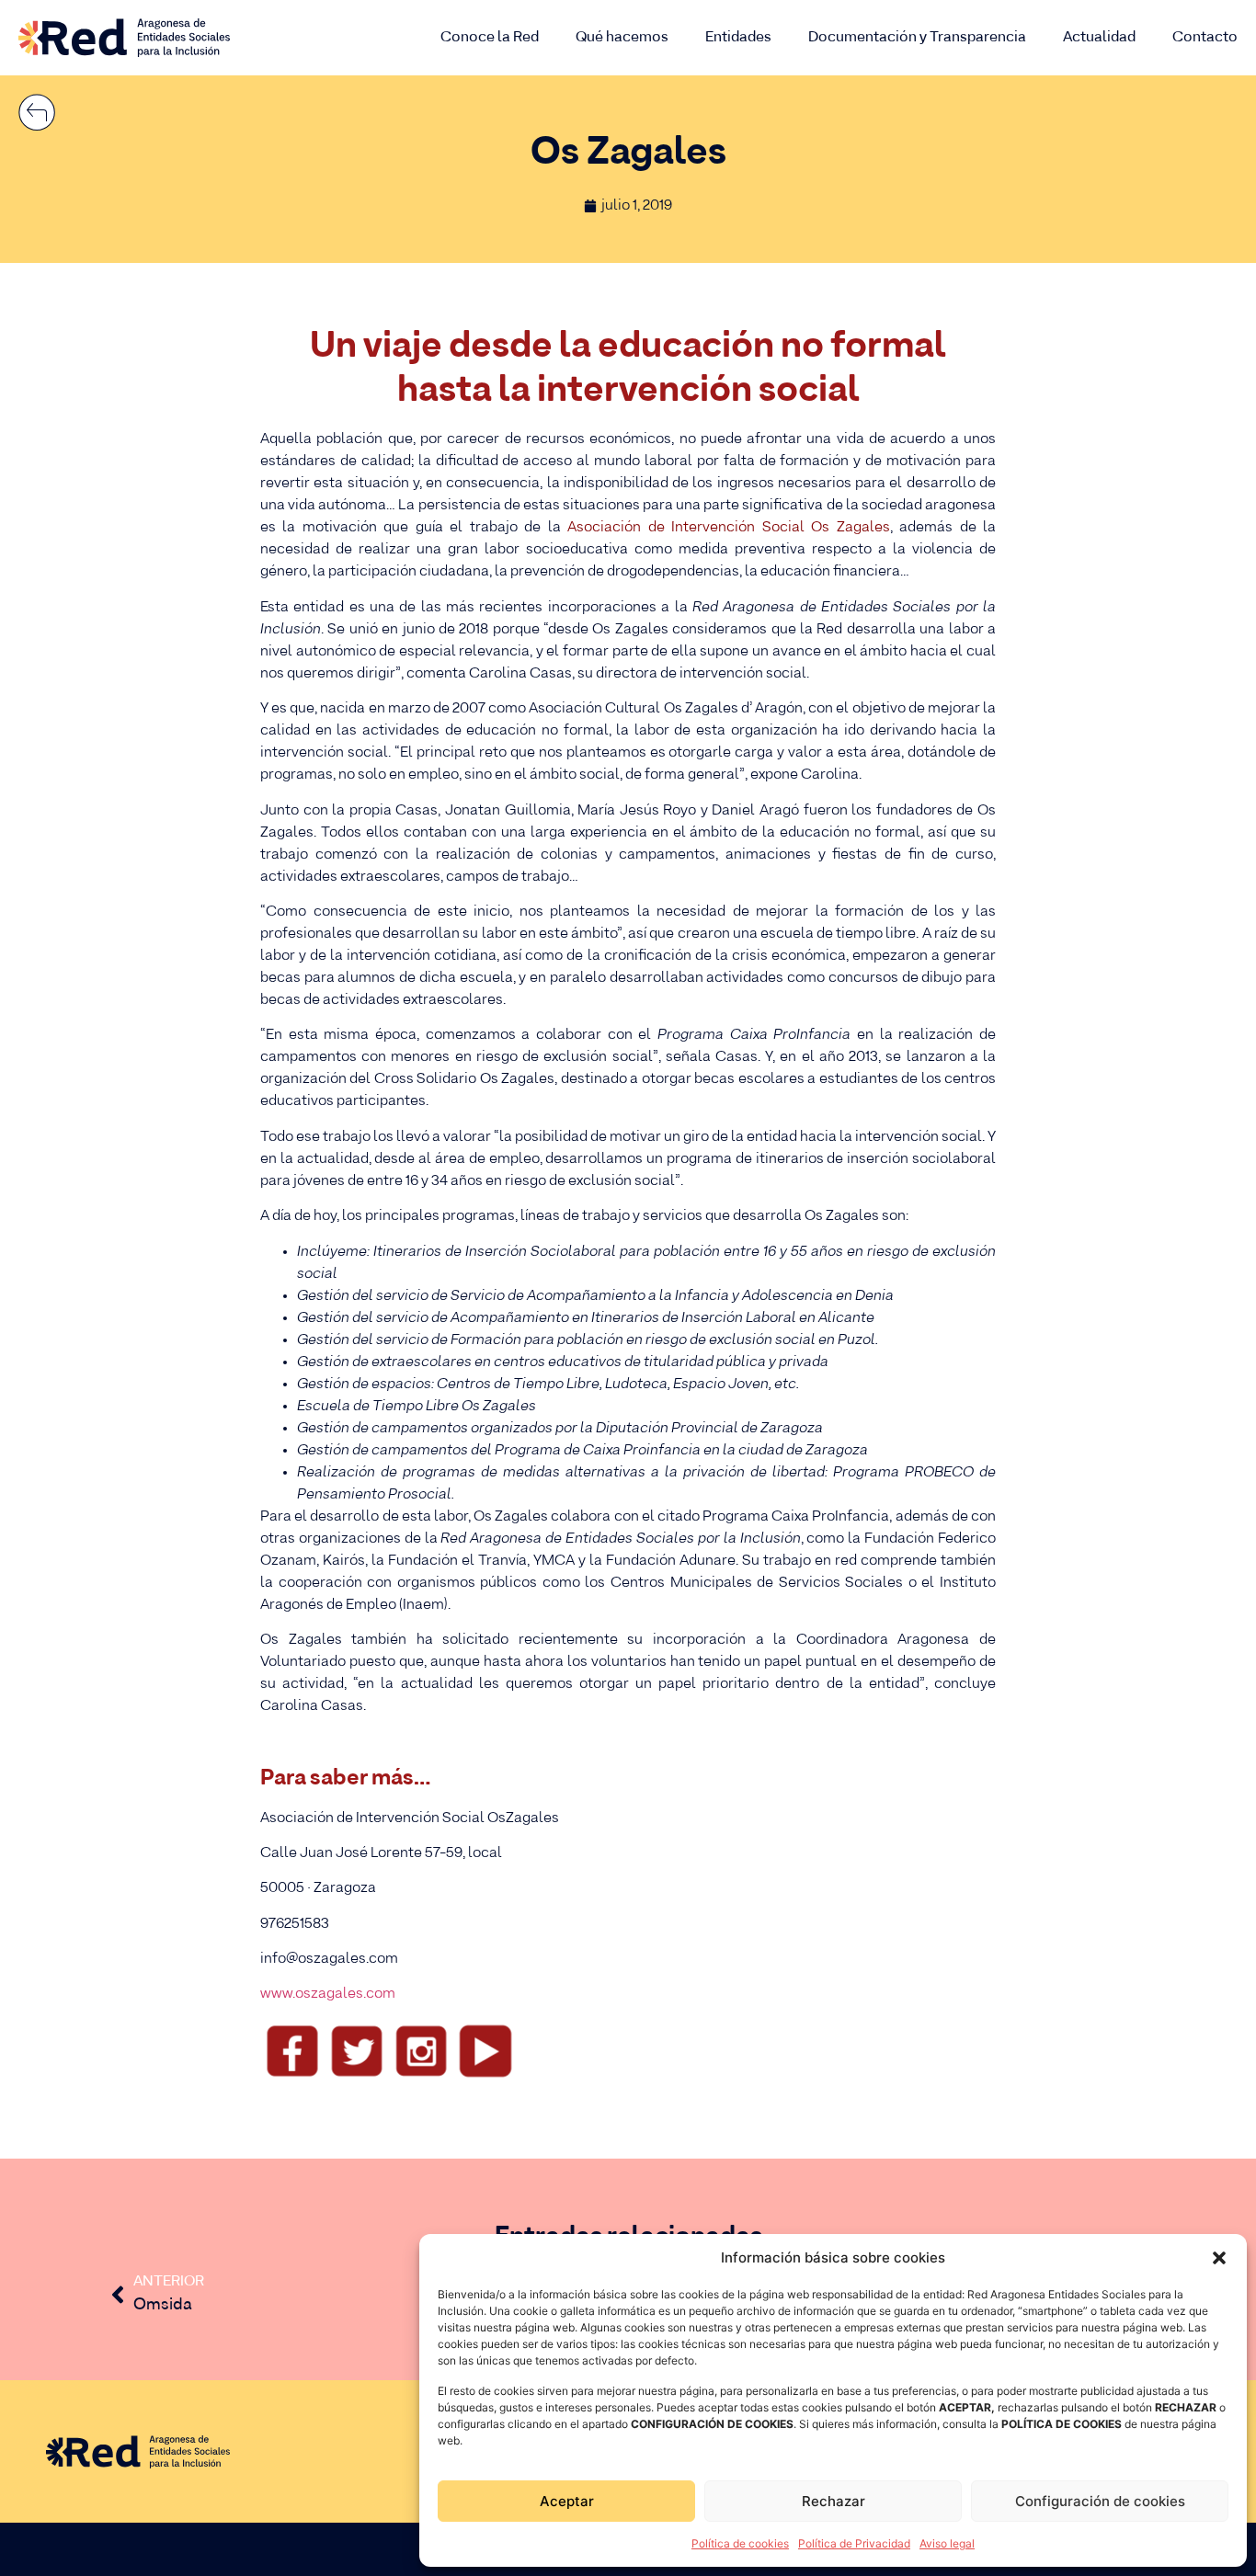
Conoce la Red (490, 37)
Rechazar (834, 2501)
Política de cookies (740, 2543)
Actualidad (1099, 37)
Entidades (738, 37)
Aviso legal (947, 2543)
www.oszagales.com (328, 1994)
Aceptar (567, 2501)
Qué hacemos (622, 37)
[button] (1219, 2258)
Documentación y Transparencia (917, 37)
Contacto (1205, 37)
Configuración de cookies (1100, 2501)
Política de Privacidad (854, 2543)
